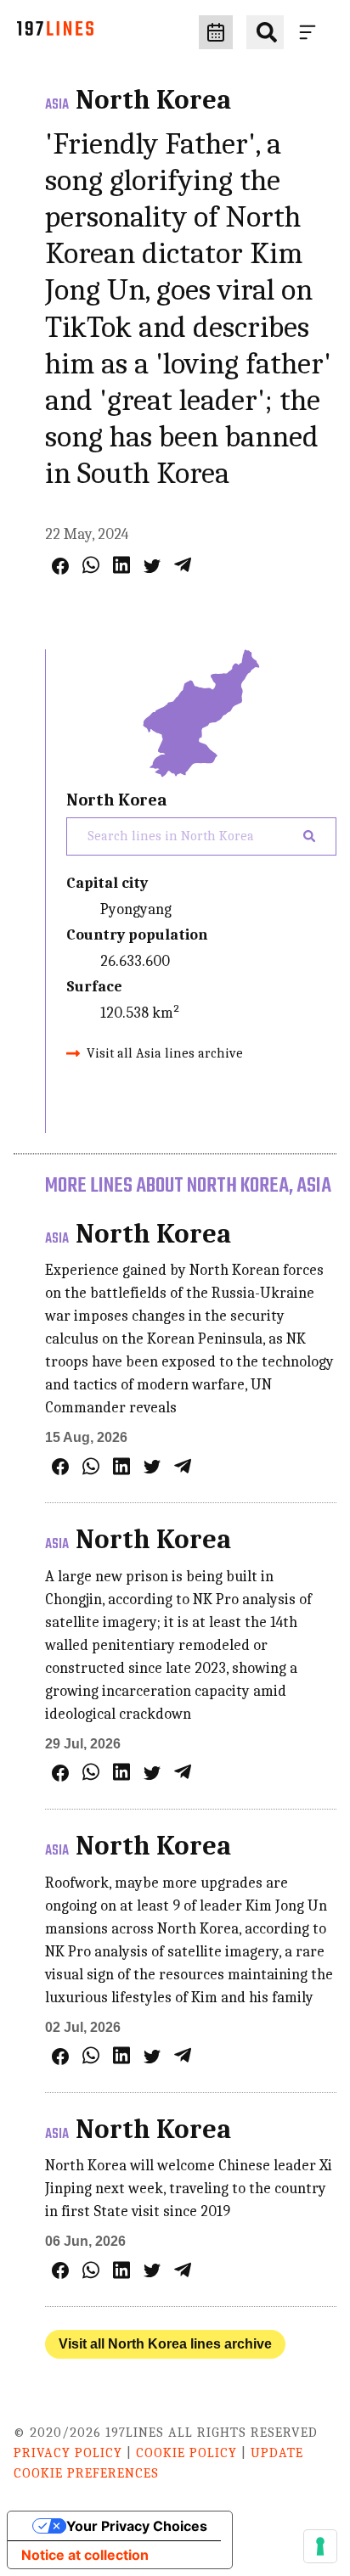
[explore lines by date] (216, 32)
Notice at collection (85, 2555)
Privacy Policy (68, 2453)
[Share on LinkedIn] (121, 565)
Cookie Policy (186, 2453)
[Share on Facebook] (60, 566)
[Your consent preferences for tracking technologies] (320, 2546)
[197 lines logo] (55, 33)
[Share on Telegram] (183, 565)
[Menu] (311, 32)
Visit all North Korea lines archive (165, 2344)
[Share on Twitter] (152, 566)
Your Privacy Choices (137, 2526)
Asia (57, 105)
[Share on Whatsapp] (91, 565)
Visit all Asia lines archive (165, 1053)
